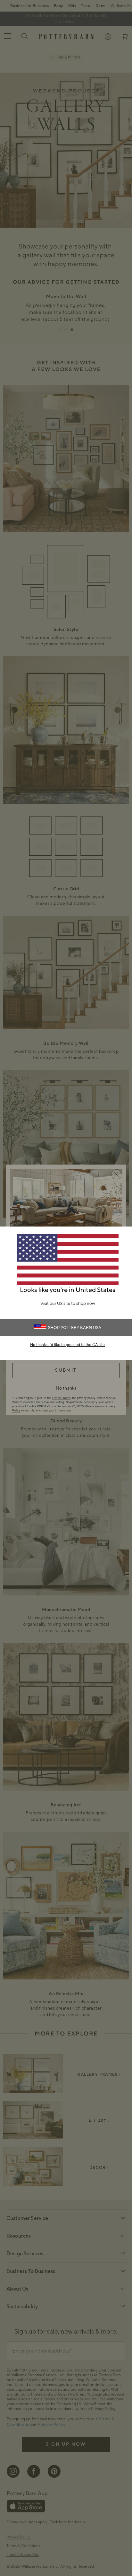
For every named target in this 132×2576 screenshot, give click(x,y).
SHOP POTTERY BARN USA (75, 1328)
